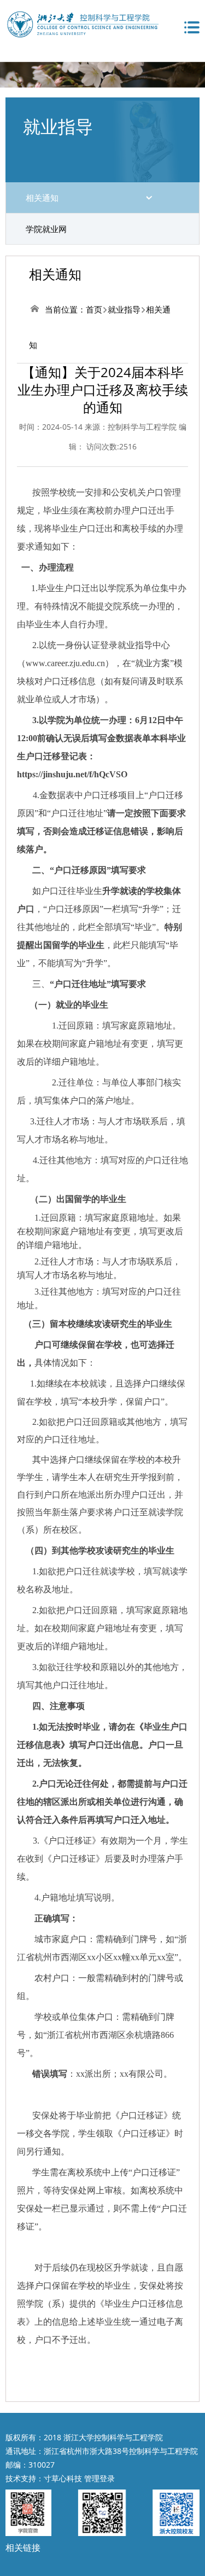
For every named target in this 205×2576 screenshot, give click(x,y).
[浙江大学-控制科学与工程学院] (82, 23)
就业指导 (124, 309)
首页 (94, 309)
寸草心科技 (63, 2478)
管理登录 (99, 2478)
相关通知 (42, 198)
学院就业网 (46, 229)
